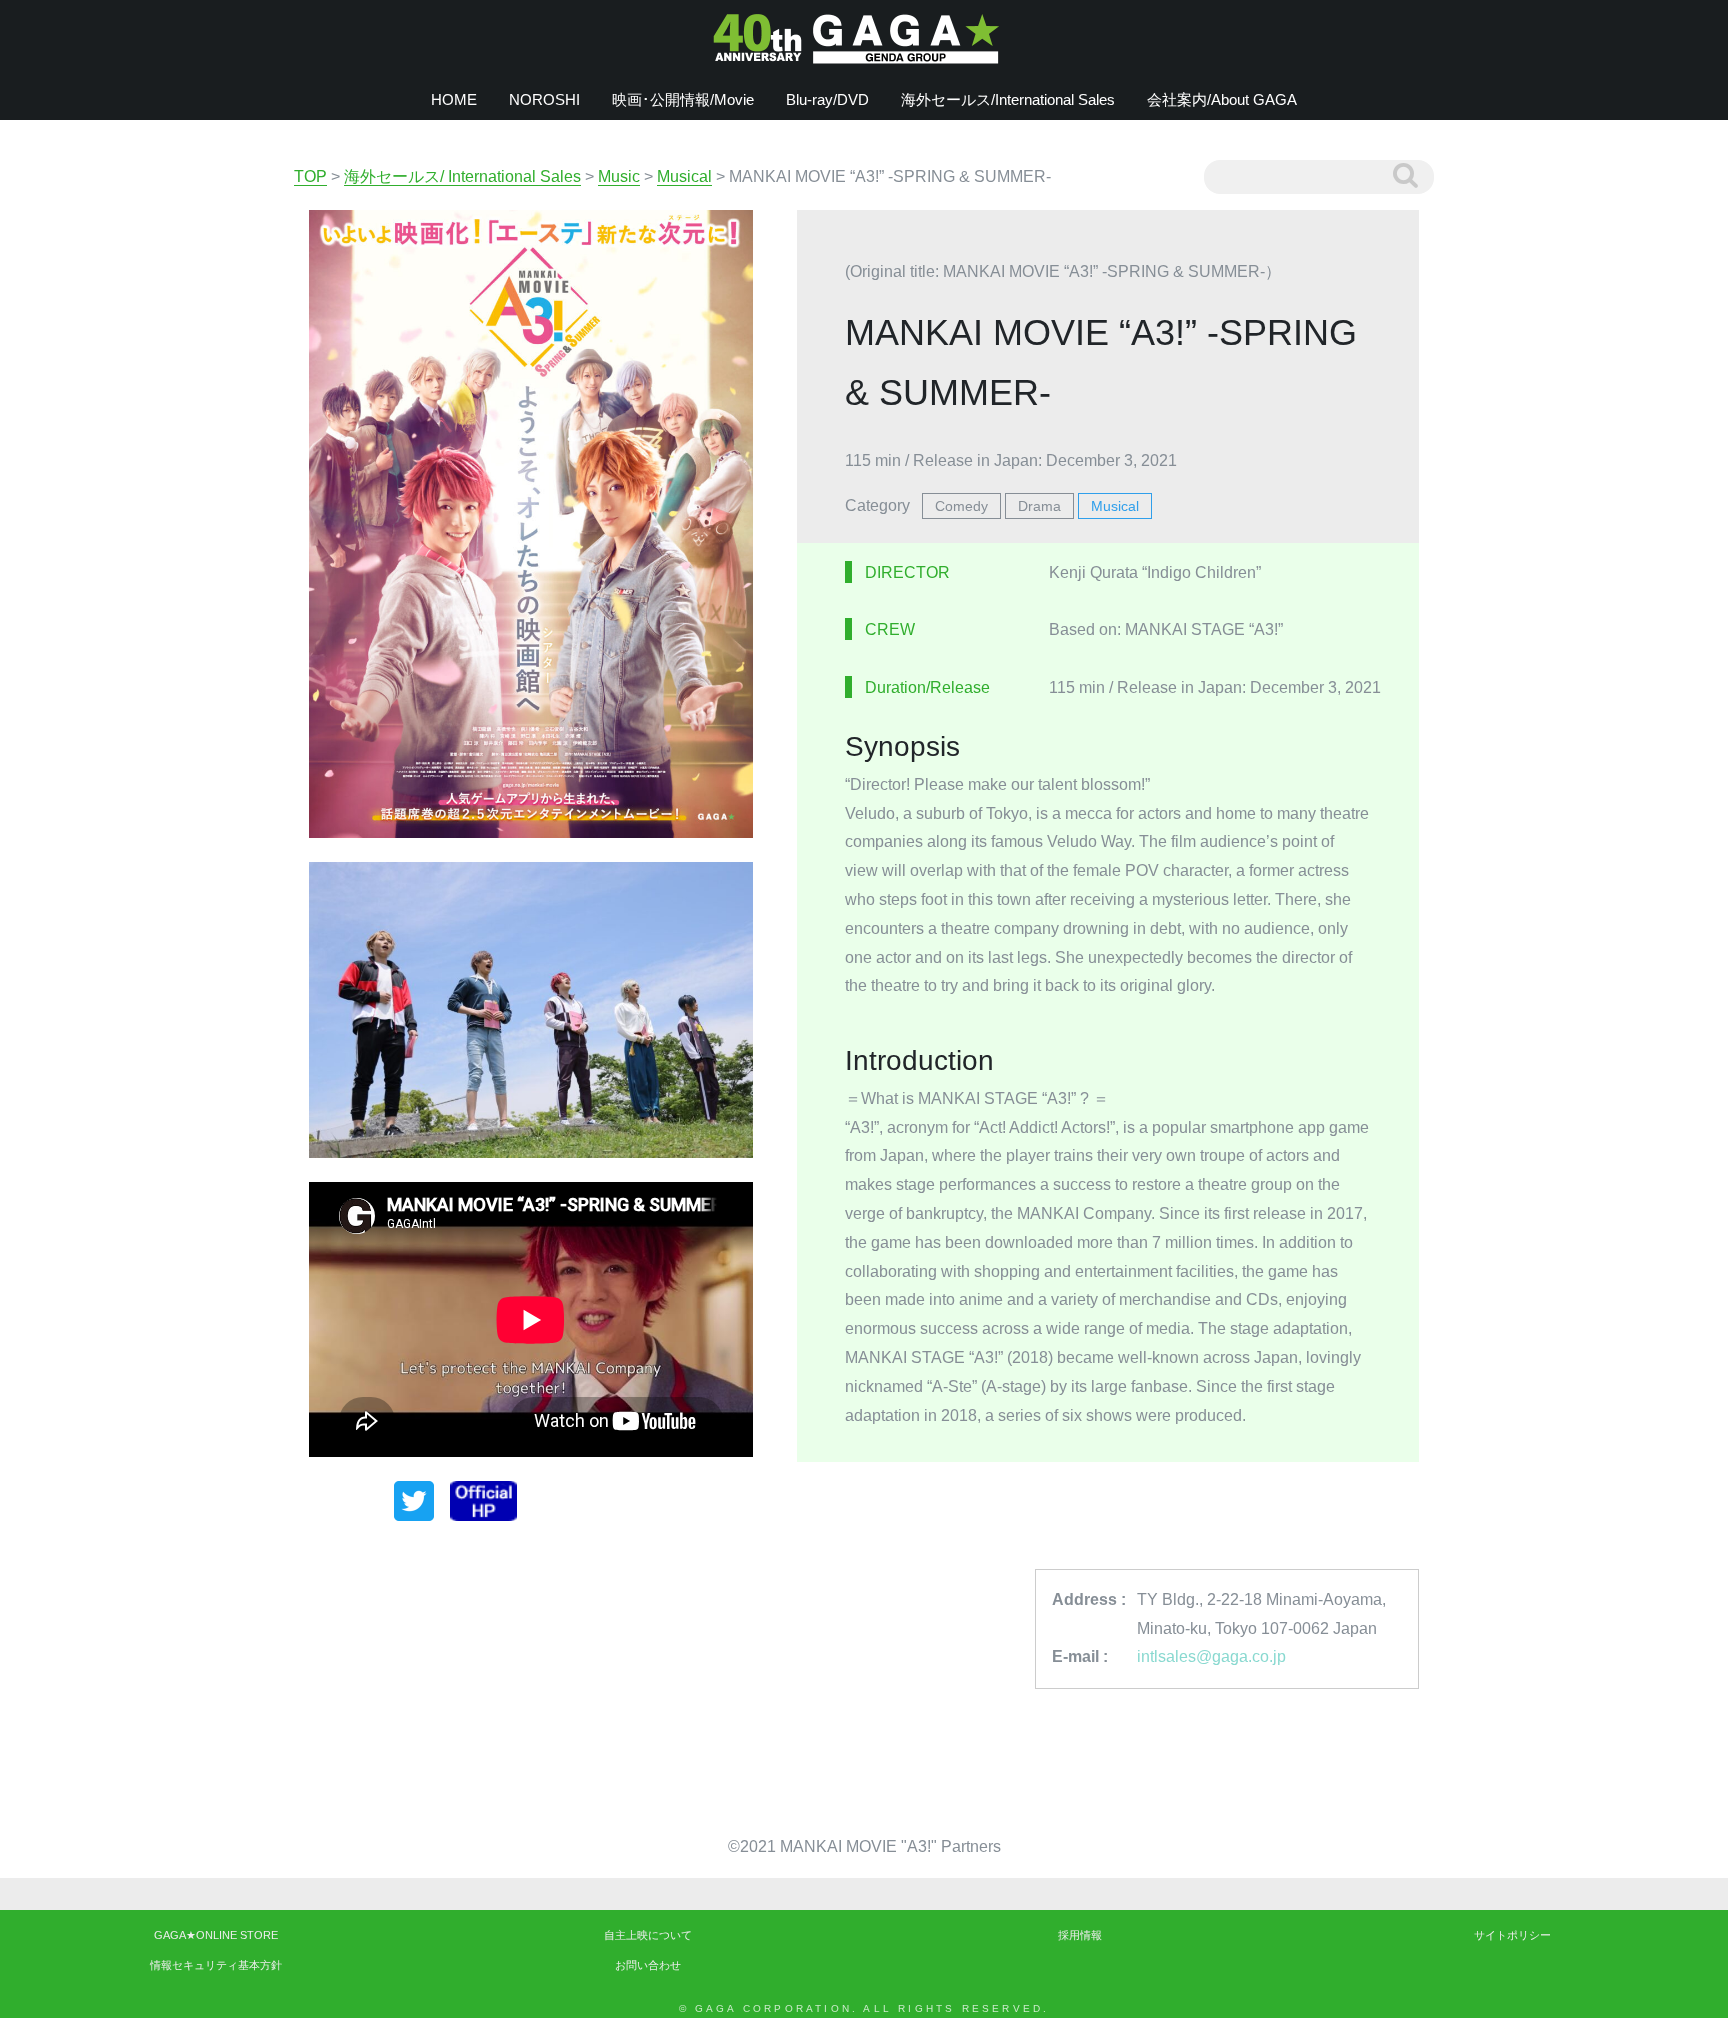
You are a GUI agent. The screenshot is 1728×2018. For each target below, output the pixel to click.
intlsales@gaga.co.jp (1211, 1656)
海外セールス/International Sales (1008, 99)
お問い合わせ (648, 1965)
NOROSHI (544, 99)
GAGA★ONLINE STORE (216, 1935)
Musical (1115, 506)
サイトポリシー (1512, 1935)
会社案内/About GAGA (1222, 99)
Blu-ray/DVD (827, 99)
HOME (454, 99)
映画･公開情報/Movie (683, 99)
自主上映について (648, 1935)
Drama (1039, 506)
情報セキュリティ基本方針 (216, 1965)
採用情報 (1080, 1935)
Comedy (961, 506)
